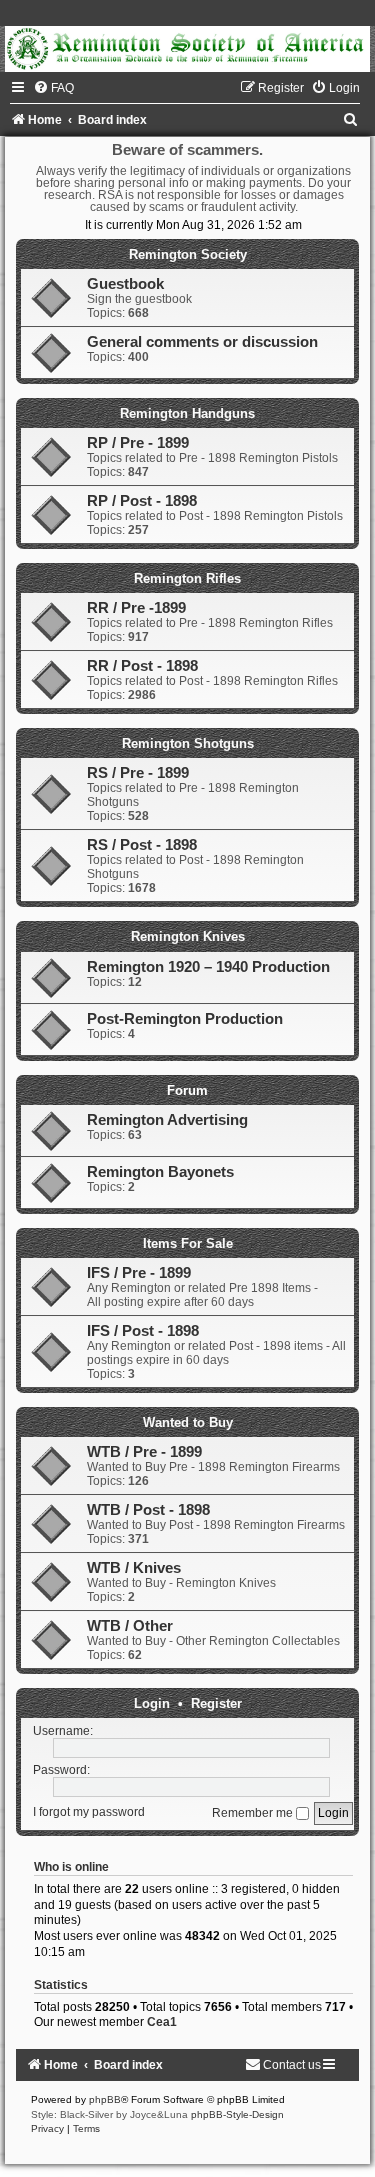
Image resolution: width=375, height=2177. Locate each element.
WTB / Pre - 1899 (144, 1452)
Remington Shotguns (188, 743)
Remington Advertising (167, 1120)
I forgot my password (89, 1813)
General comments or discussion (202, 342)
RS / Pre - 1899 (138, 773)
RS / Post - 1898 (142, 845)
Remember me (254, 1813)
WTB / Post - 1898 (148, 1510)
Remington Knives (188, 936)
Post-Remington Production (185, 1019)
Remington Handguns (187, 413)
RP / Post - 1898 (142, 501)
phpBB (105, 2099)
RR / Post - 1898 (142, 666)
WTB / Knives (134, 1568)
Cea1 (162, 2022)
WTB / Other (130, 1626)
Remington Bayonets (160, 1172)
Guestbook (125, 284)
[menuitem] (53, 88)
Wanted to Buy (188, 1422)
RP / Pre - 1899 (138, 443)
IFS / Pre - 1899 (139, 1273)
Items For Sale (188, 1243)
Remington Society (188, 254)
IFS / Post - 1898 (143, 1331)
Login (152, 1703)
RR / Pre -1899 (136, 608)
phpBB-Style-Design (237, 2114)
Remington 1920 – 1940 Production (208, 967)
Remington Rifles (187, 578)
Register (216, 1703)
